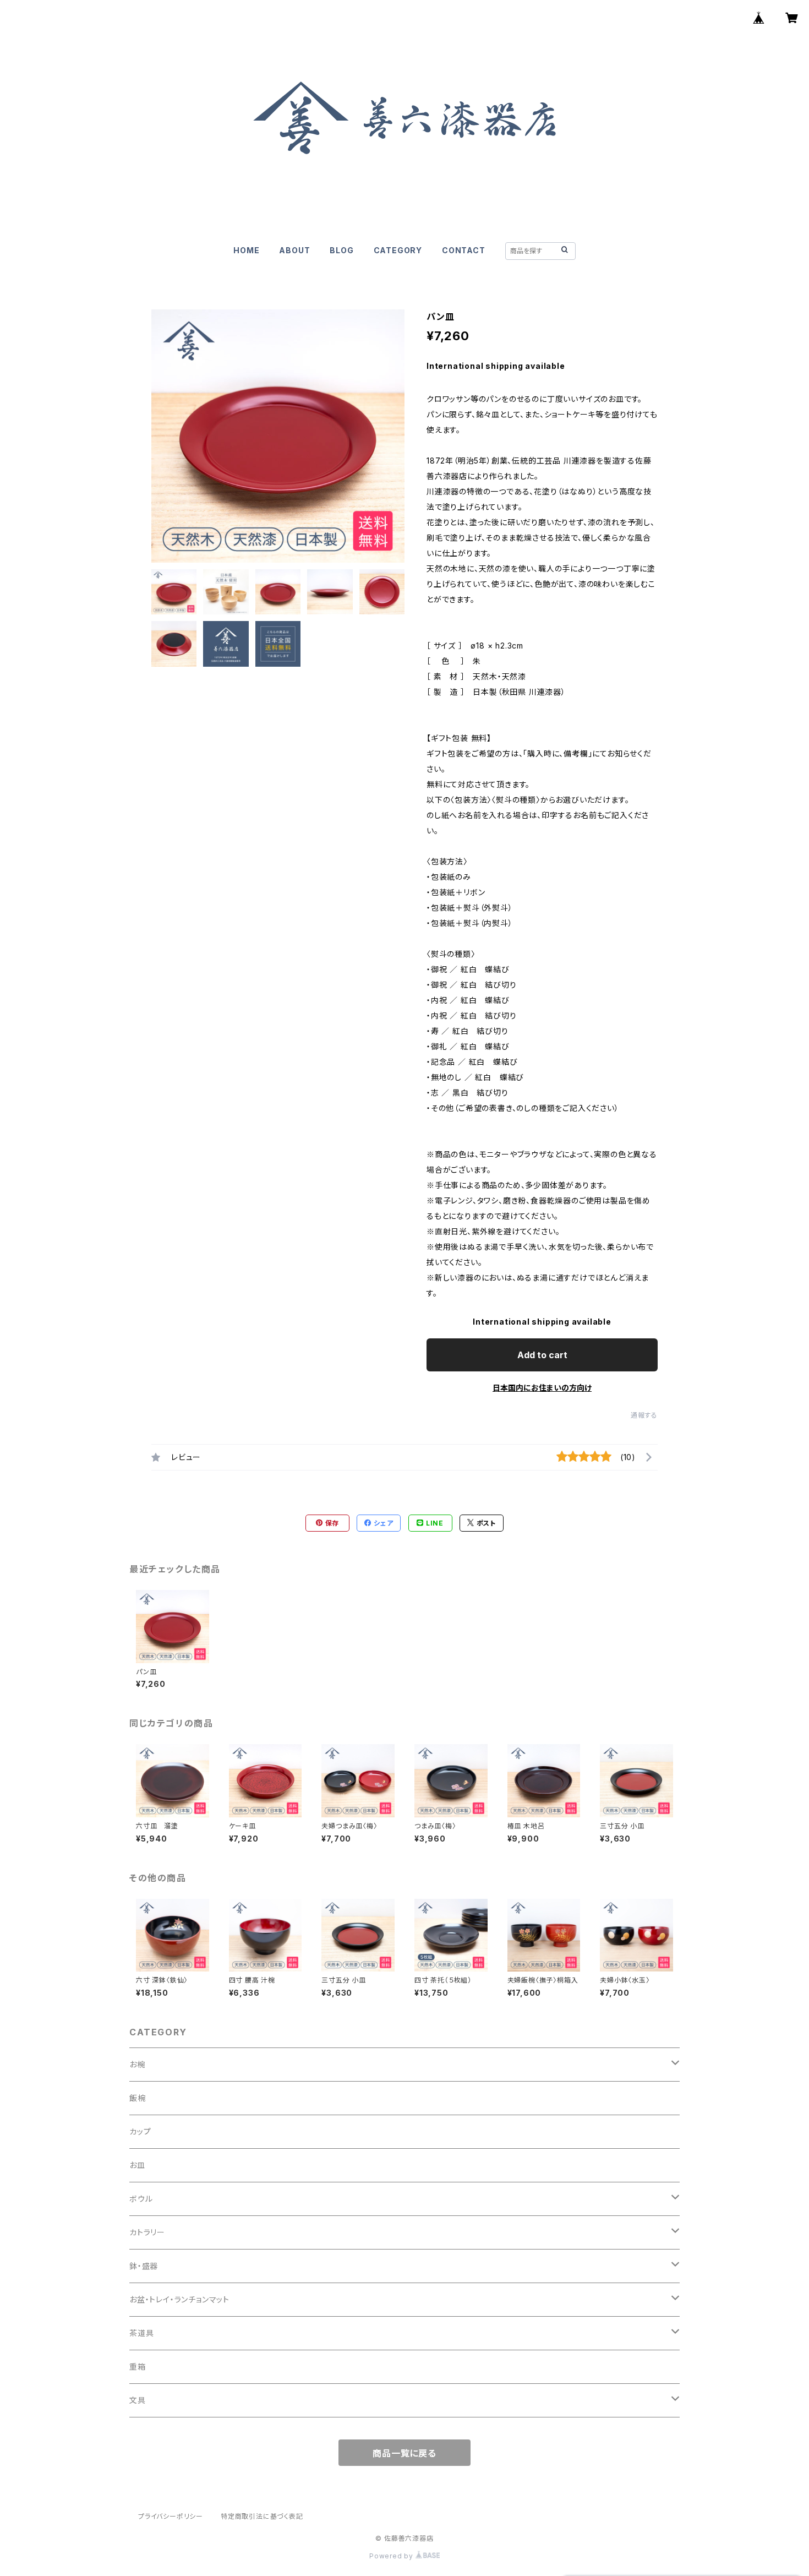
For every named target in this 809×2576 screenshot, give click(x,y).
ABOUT (294, 250)
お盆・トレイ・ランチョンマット (179, 2299)
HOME (246, 250)
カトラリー (147, 2232)
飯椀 (138, 2098)
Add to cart (542, 1355)
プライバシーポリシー (171, 2516)
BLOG (341, 250)
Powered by (392, 2556)
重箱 (138, 2367)
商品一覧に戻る (404, 2453)
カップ (140, 2131)
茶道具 (141, 2333)
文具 (138, 2400)
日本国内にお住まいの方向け (542, 1388)
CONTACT (464, 250)
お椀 (137, 2064)
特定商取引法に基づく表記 (262, 2516)
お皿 (137, 2165)
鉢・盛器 (144, 2266)
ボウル (141, 2199)
